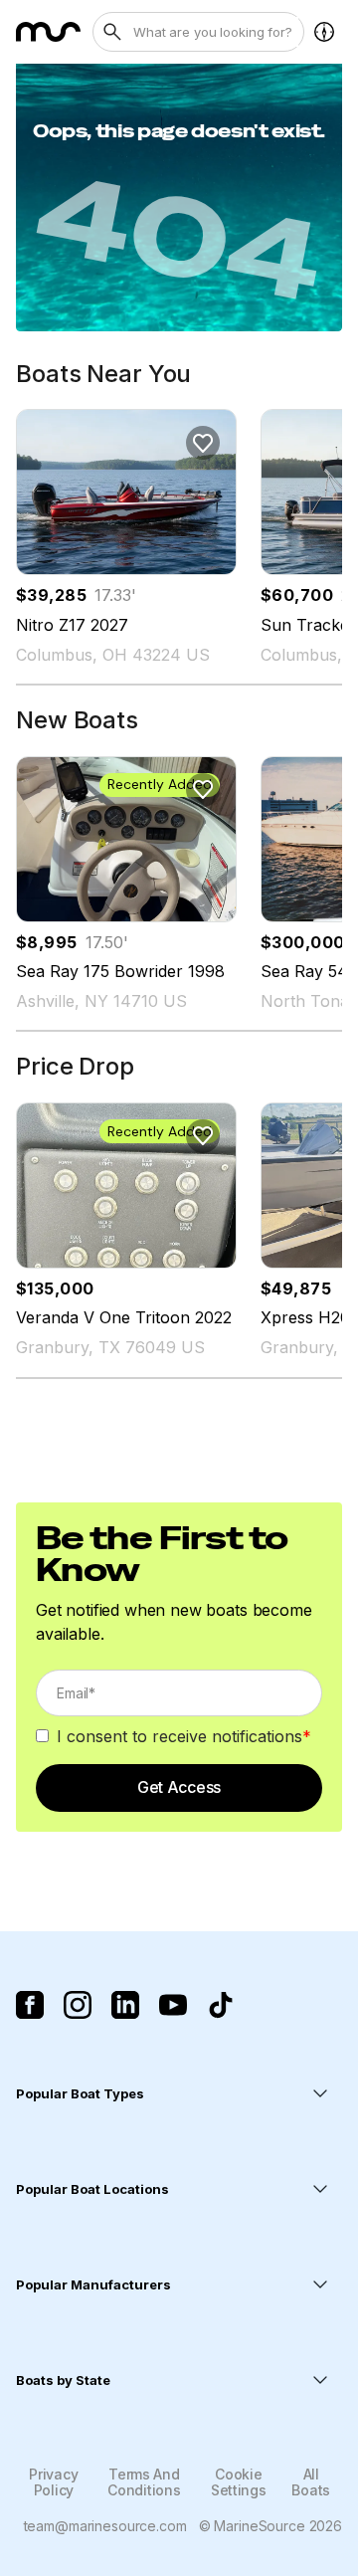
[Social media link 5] (221, 2005)
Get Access (179, 1787)
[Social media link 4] (173, 2005)
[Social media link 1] (30, 2005)
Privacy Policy (53, 2481)
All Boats (311, 2481)
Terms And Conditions (144, 2481)
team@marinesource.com (105, 2526)
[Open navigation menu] (324, 32)
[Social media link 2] (78, 2005)
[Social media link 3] (125, 2005)
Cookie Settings (239, 2481)
